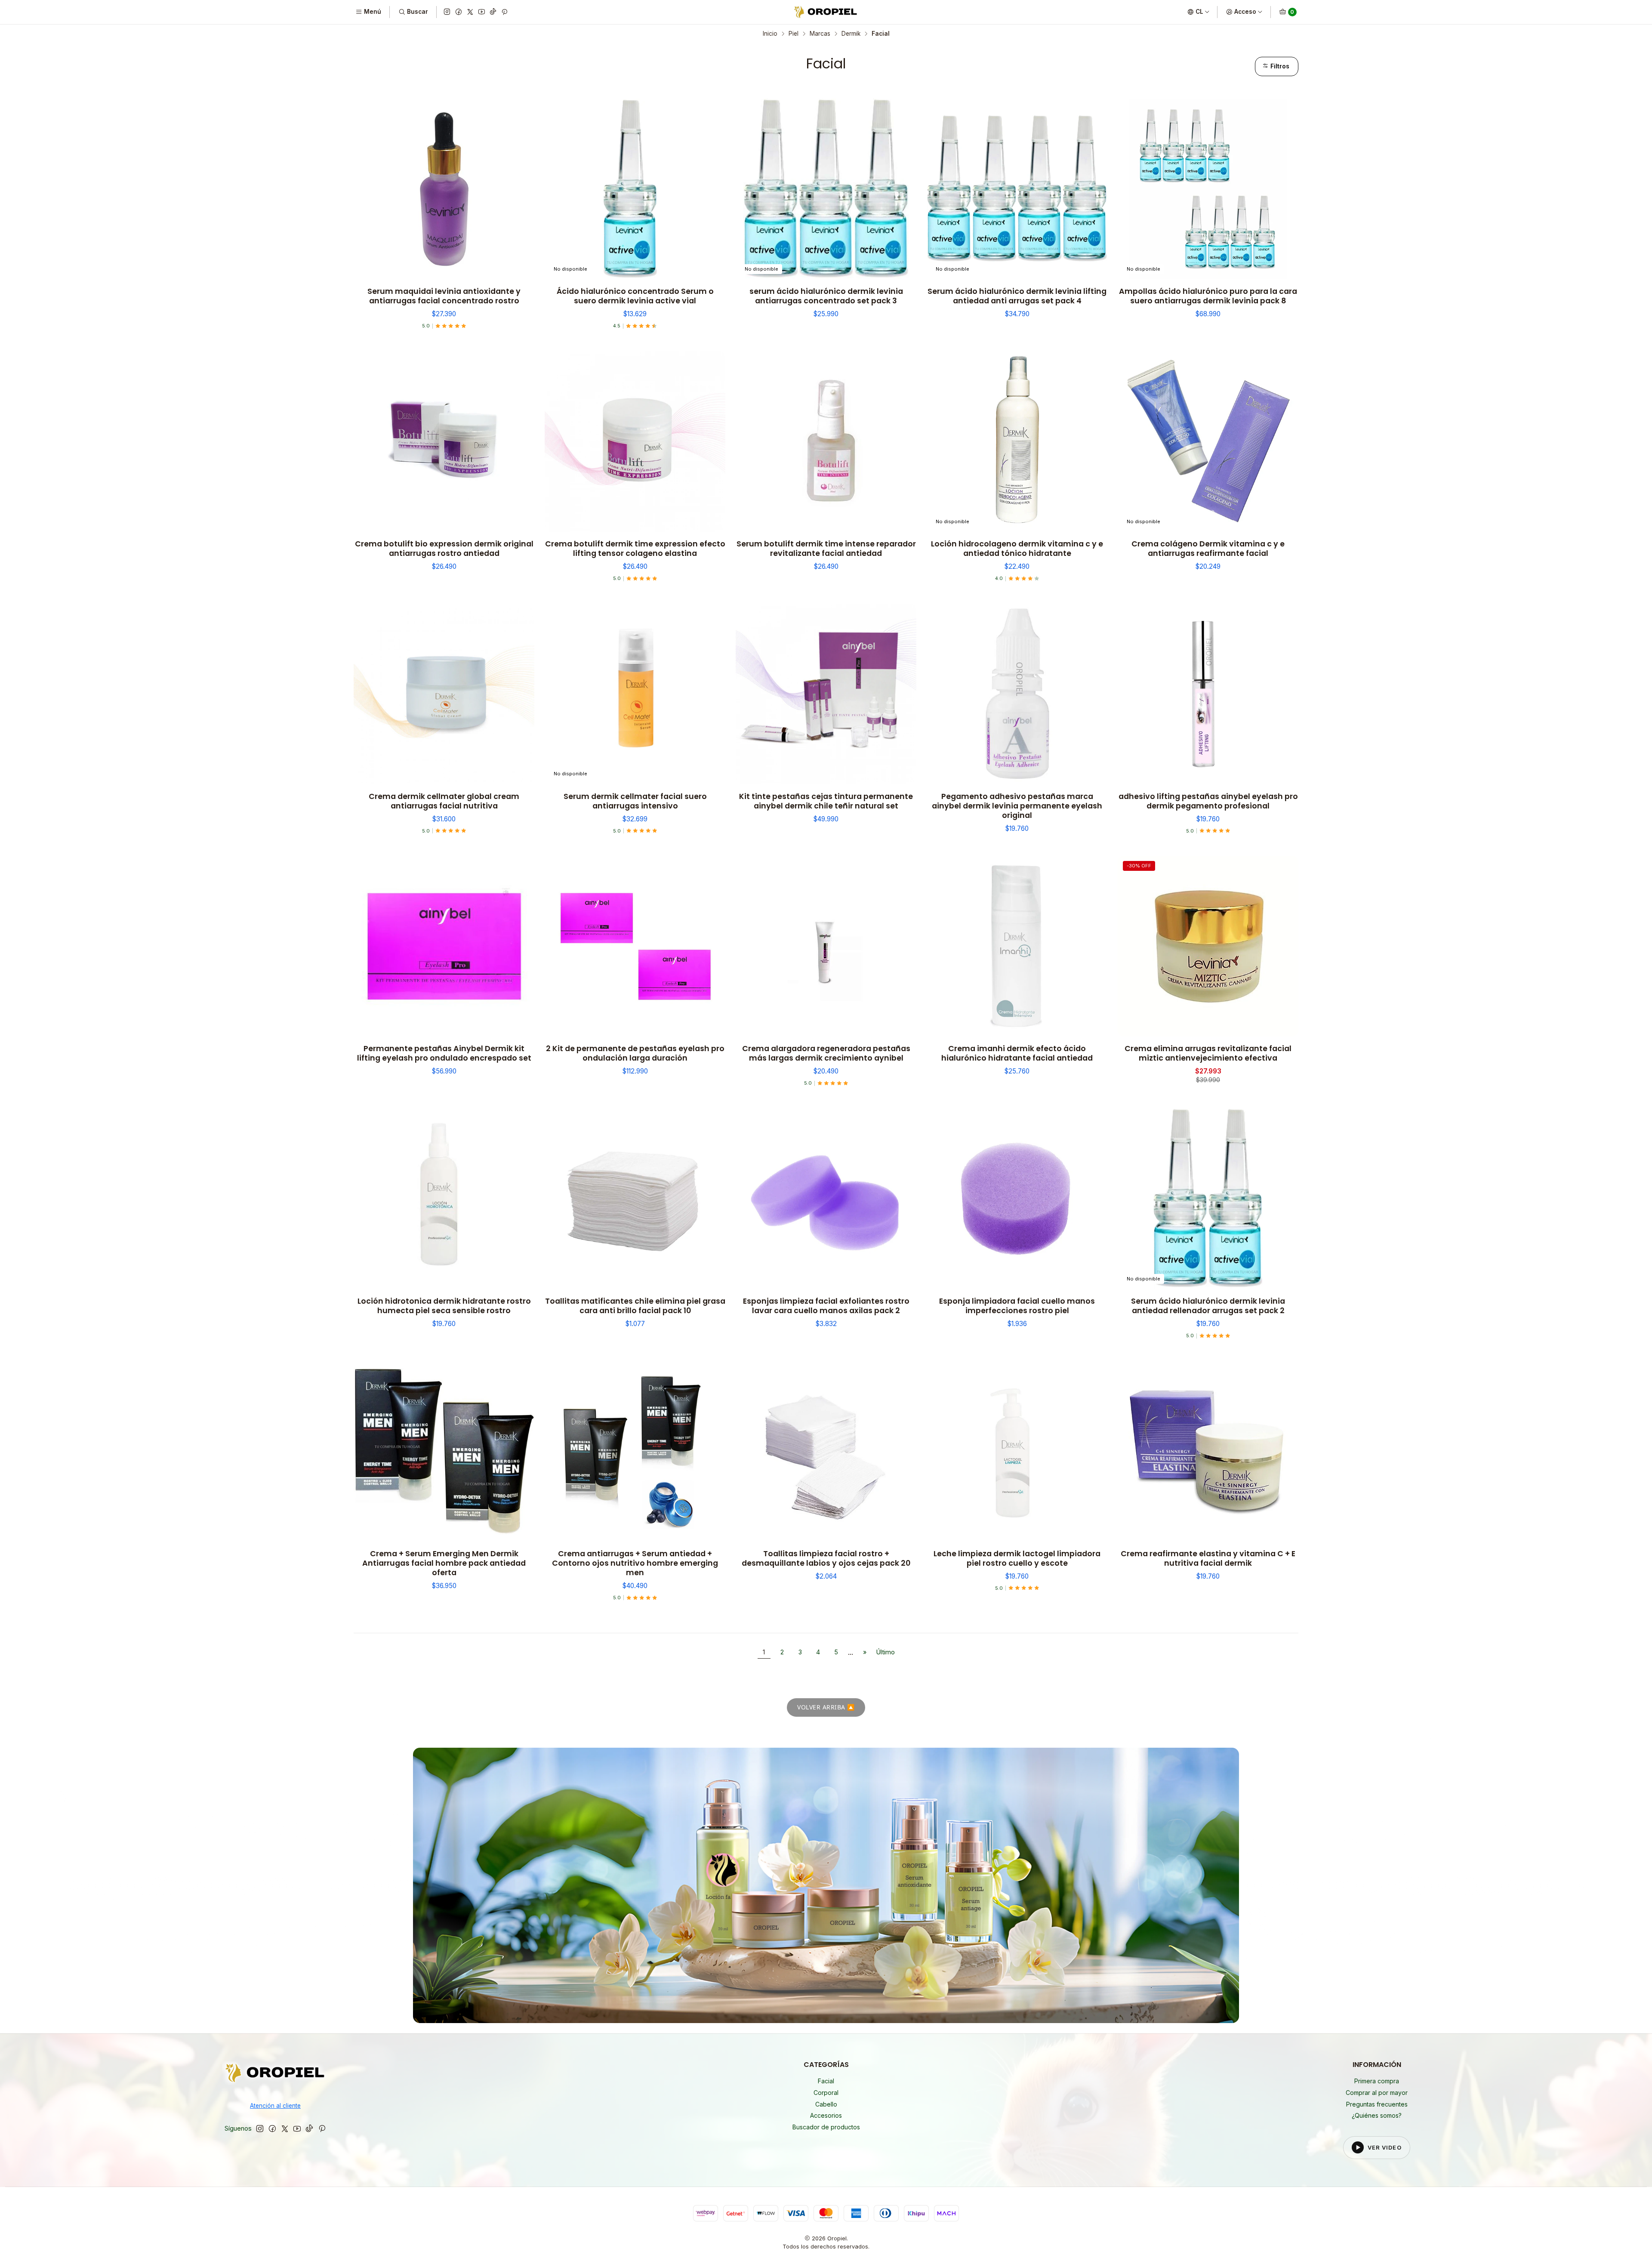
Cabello (826, 2104)
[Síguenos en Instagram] (447, 12)
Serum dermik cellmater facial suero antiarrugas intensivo (635, 801)
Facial (826, 2081)
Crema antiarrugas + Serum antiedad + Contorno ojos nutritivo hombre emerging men (635, 1563)
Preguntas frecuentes (1377, 2104)
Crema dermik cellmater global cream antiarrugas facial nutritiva (444, 801)
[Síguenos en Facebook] (459, 12)
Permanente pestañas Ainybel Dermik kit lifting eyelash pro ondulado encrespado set (444, 1053)
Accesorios (826, 2115)
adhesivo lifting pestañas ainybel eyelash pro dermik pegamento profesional (1208, 801)
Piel (794, 34)
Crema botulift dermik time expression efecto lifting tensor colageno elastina (635, 549)
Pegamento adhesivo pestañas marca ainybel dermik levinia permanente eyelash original (1017, 806)
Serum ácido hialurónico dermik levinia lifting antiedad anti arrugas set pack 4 (1017, 296)
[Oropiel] (275, 2074)
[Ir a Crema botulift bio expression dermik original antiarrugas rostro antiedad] (444, 441)
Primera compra (1377, 2081)
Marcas (820, 34)
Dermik (851, 34)
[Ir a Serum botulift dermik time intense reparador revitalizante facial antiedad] (826, 441)
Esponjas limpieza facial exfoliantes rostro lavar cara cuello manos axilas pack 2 (826, 1306)
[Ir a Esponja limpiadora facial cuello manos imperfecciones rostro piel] (1017, 1199)
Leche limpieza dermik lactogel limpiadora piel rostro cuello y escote (1017, 1558)
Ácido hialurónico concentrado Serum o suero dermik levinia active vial (635, 296)
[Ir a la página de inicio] (826, 12)
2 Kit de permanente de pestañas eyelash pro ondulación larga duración (635, 1053)
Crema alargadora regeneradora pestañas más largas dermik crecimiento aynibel (826, 1053)
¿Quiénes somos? (1377, 2115)
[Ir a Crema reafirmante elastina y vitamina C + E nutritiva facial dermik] (1208, 1451)
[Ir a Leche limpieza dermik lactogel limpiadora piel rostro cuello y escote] (1017, 1451)
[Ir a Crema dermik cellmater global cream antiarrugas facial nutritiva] (444, 694)
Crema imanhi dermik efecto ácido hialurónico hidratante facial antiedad (1017, 1053)
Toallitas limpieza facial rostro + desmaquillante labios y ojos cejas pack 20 (826, 1558)
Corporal (826, 2093)
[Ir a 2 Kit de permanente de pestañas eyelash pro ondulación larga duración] (635, 946)
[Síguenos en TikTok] (493, 12)
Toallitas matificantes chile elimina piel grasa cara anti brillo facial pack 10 (635, 1306)
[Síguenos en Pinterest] (504, 12)
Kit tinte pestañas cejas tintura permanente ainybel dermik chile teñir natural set (826, 801)
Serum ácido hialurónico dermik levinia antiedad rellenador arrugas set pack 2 (1208, 1306)
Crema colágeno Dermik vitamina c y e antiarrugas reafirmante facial (1208, 549)
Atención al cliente (275, 2106)
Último (886, 1652)
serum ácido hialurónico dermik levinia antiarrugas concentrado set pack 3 (826, 296)
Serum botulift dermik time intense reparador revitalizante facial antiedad (826, 549)
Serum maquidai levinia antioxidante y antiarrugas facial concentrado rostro (444, 296)
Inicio (770, 34)
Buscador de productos (826, 2127)
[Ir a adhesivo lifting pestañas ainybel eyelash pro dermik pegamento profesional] (1208, 694)
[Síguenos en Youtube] (482, 12)
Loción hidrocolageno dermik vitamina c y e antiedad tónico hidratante (1017, 549)
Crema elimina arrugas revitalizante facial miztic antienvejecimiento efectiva (1208, 1053)
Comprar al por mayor (1377, 2093)
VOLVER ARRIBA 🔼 (826, 1707)
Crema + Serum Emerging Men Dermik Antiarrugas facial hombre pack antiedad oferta (444, 1563)
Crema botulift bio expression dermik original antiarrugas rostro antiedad (444, 549)
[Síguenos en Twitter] (470, 12)
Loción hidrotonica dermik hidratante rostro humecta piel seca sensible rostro (444, 1306)
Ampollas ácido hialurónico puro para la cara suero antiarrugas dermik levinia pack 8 (1208, 296)
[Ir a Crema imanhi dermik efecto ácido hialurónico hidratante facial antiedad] (1017, 946)
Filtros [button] (1279, 66)
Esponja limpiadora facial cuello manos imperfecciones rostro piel (1017, 1306)
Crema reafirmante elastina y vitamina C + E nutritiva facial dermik (1208, 1558)
